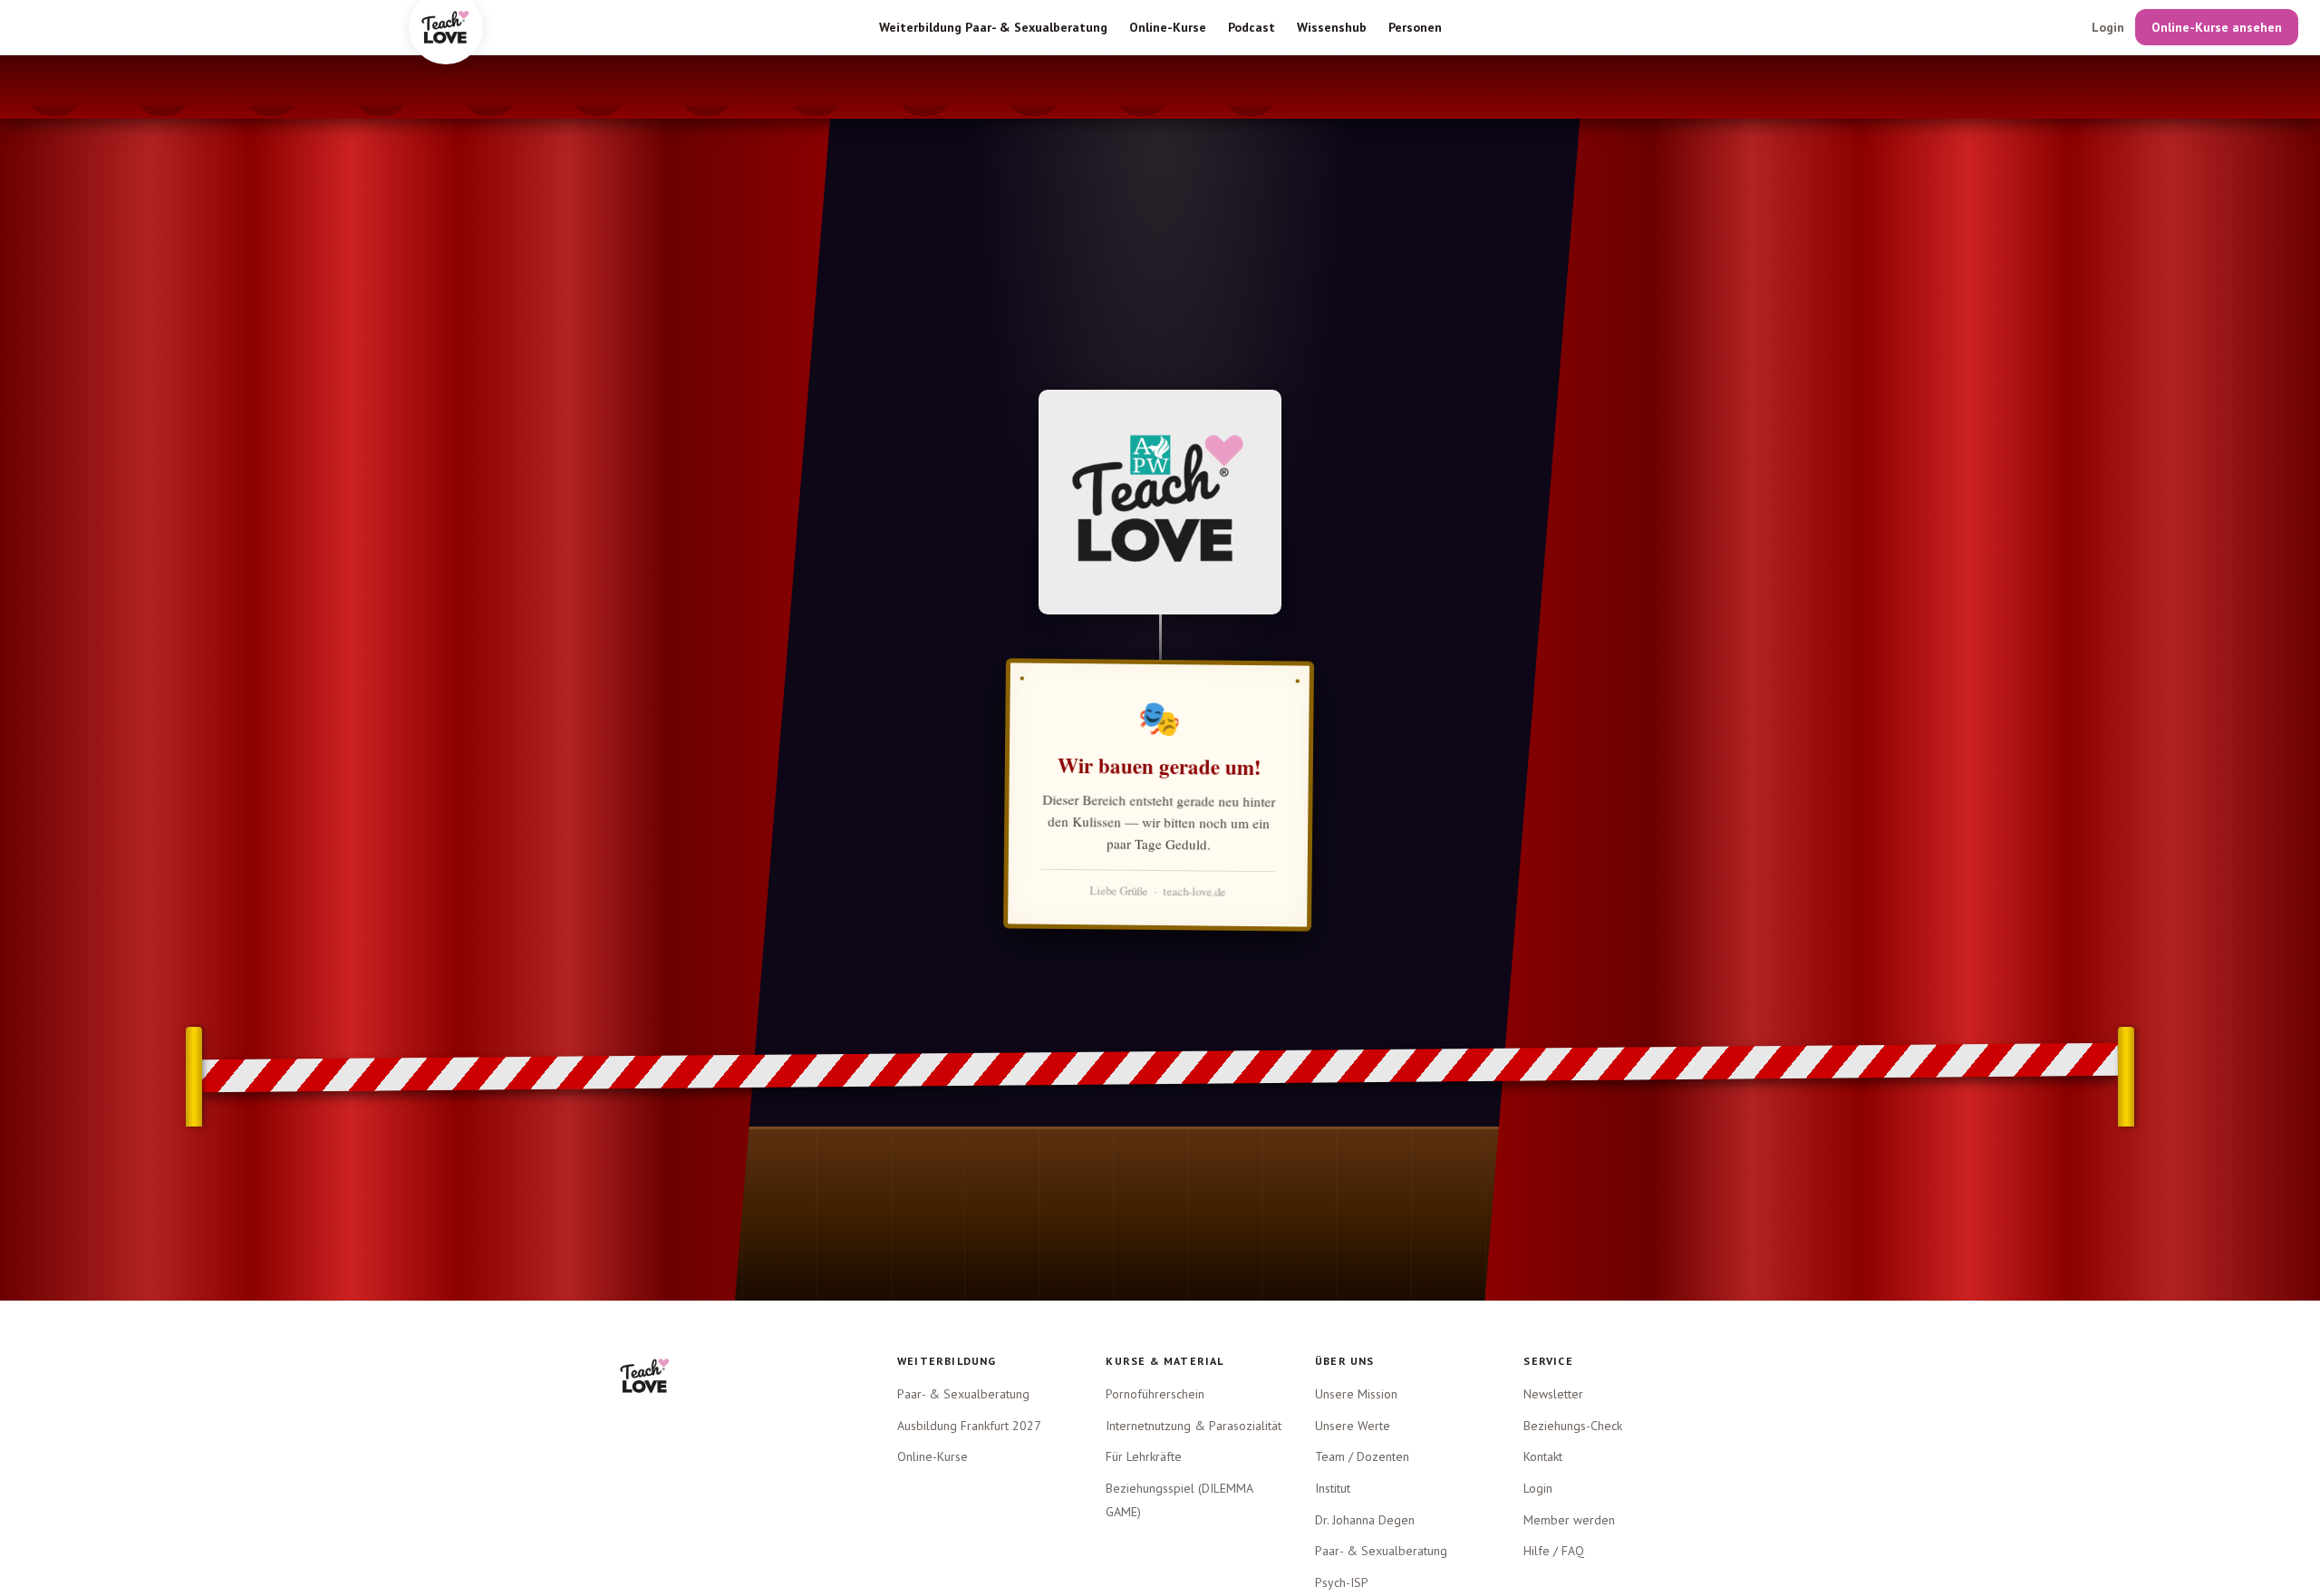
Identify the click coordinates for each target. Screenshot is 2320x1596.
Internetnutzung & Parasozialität (1194, 1426)
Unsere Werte (1353, 1426)
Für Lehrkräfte (1144, 1456)
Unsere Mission (1356, 1394)
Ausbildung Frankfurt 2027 (969, 1426)
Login (2108, 27)
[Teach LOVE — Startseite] (446, 27)
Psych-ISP (1342, 1582)
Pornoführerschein (1155, 1394)
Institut (1333, 1488)
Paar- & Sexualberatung (963, 1394)
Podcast (1252, 27)
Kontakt (1543, 1456)
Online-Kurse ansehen (2217, 27)
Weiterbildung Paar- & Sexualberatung (993, 27)
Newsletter (1553, 1394)
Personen (1415, 27)
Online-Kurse (1168, 27)
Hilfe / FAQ (1554, 1551)
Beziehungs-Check (1573, 1426)
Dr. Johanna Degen (1365, 1520)
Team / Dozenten (1362, 1456)
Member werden (1569, 1520)
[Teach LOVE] (645, 1376)
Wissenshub (1332, 27)
